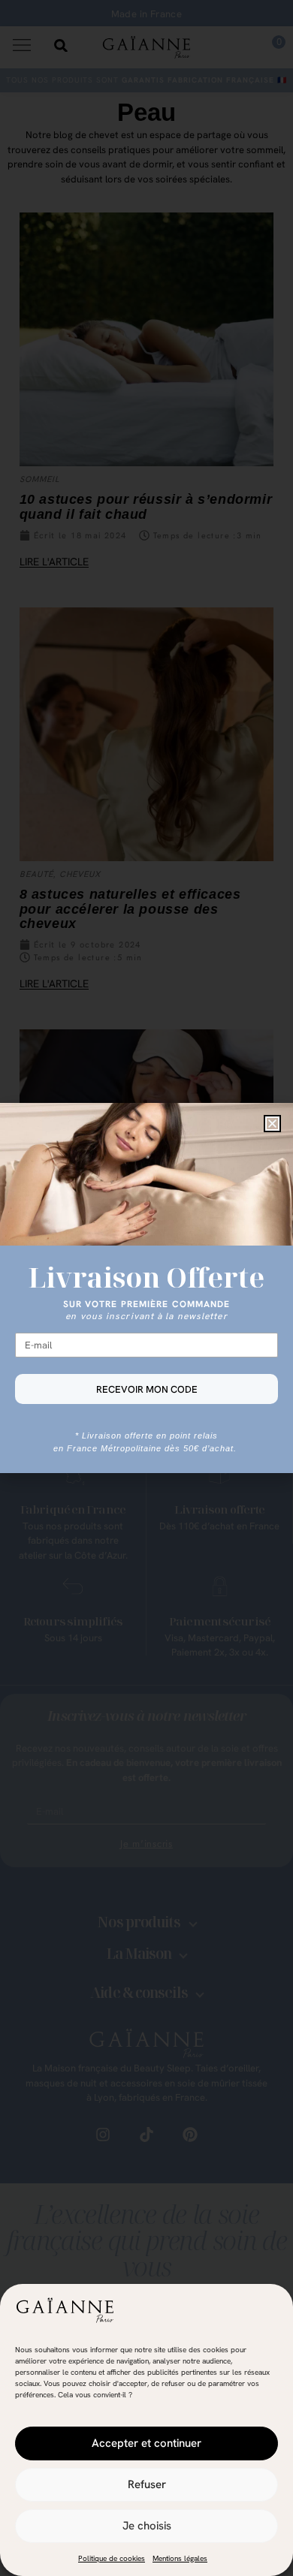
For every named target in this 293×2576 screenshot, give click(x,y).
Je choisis (147, 2526)
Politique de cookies (112, 2558)
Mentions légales (180, 2558)
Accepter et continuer (146, 2443)
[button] (272, 1124)
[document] (146, 1288)
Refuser (147, 2484)
